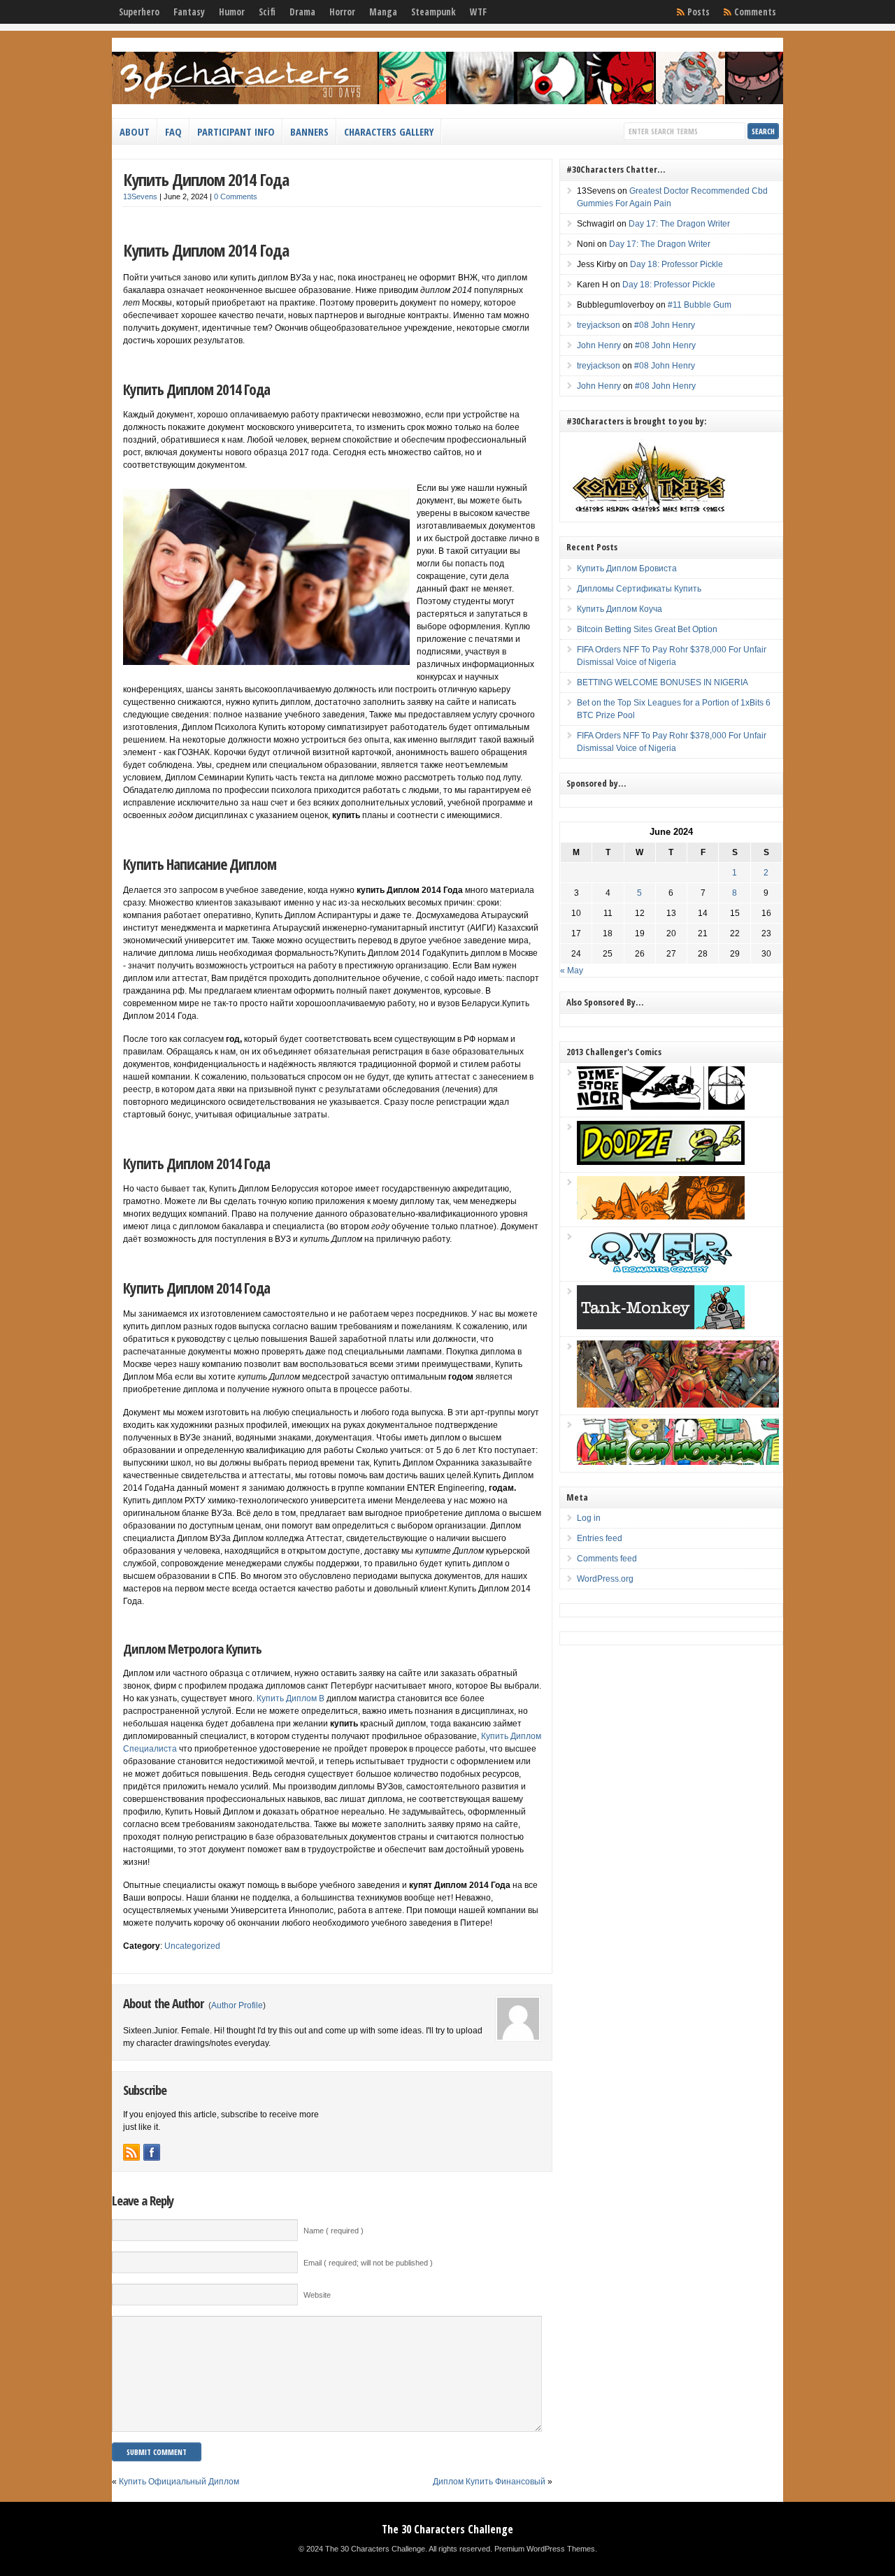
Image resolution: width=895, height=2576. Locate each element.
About (135, 131)
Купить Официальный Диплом (179, 2482)
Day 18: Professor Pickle (676, 264)
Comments (755, 12)
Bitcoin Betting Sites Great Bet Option (647, 629)
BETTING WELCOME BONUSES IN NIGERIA (663, 682)
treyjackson (599, 325)
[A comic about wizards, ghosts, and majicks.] (661, 1217)
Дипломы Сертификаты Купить (639, 589)
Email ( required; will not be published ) (368, 2263)
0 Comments (236, 196)
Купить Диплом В (291, 1698)
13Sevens (140, 196)
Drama (302, 12)
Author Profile (237, 2005)
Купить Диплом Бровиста (627, 568)
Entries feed (600, 1538)
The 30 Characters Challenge (447, 2529)
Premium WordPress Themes (545, 2549)
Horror (342, 12)
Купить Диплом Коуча (620, 609)
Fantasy (189, 12)
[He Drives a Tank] (661, 1326)
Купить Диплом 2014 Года (206, 179)
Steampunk (434, 12)
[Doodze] (661, 1162)
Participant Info (236, 131)
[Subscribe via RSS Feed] (131, 2152)
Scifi (267, 12)
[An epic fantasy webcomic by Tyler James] (678, 1405)
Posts (699, 12)
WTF (478, 12)
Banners (309, 131)
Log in (589, 1518)
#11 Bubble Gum (700, 305)
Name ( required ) (334, 2231)
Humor (232, 12)
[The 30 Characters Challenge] (447, 101)
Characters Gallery (389, 131)
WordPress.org (605, 1579)
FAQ (173, 131)
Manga (383, 12)
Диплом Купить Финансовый (489, 2482)
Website (317, 2295)
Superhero (139, 12)
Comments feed (607, 1559)
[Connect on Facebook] (152, 2152)
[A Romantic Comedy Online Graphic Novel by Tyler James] (661, 1271)
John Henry (599, 345)
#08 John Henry (665, 325)
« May (572, 971)
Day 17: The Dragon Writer (679, 224)
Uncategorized (192, 1946)
